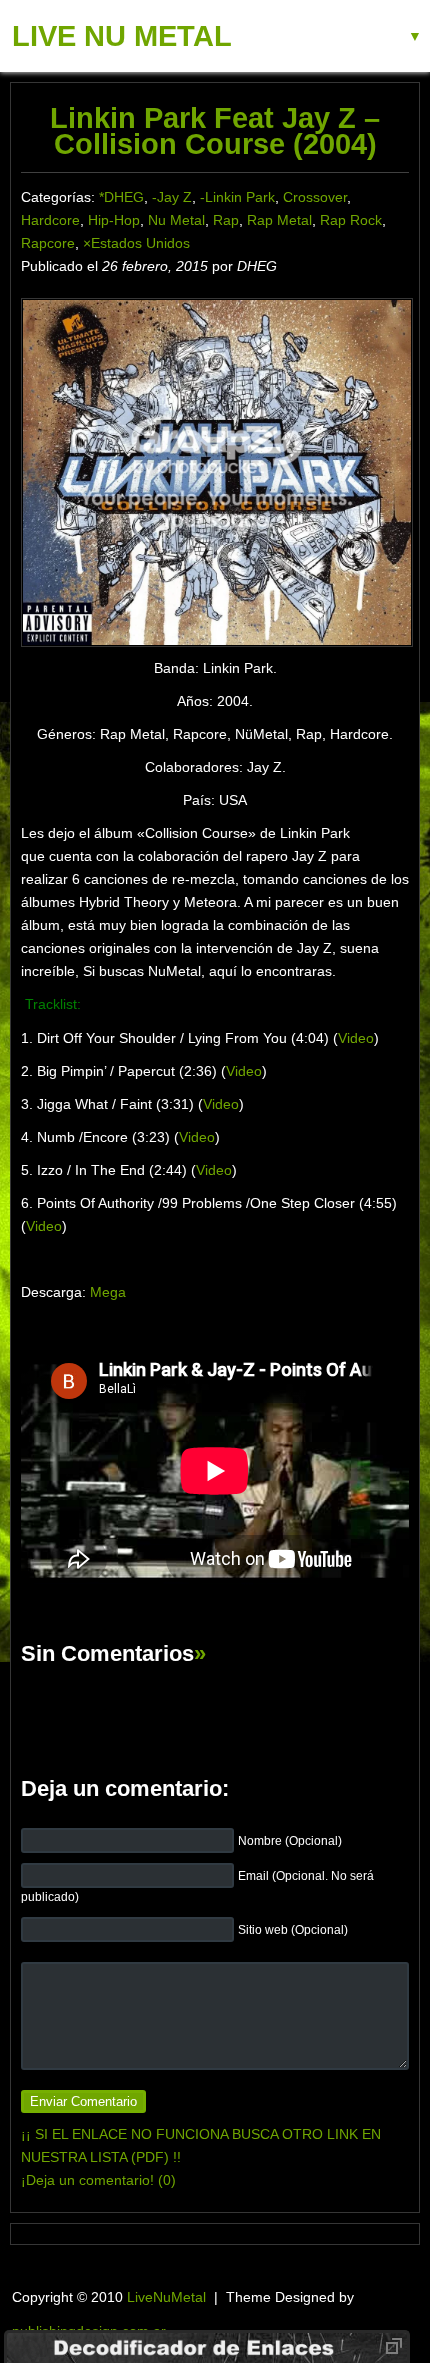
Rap (226, 220)
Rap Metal (279, 220)
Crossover (315, 197)
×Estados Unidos (136, 243)
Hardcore (50, 220)
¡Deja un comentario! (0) (98, 2180)
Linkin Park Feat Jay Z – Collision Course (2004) (215, 131)
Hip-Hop (114, 220)
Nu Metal (176, 220)
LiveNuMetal (166, 2297)
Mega (108, 1292)
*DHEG (121, 197)
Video (356, 1038)
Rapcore (48, 243)
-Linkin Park (237, 197)
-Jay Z (172, 197)
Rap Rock (351, 220)
